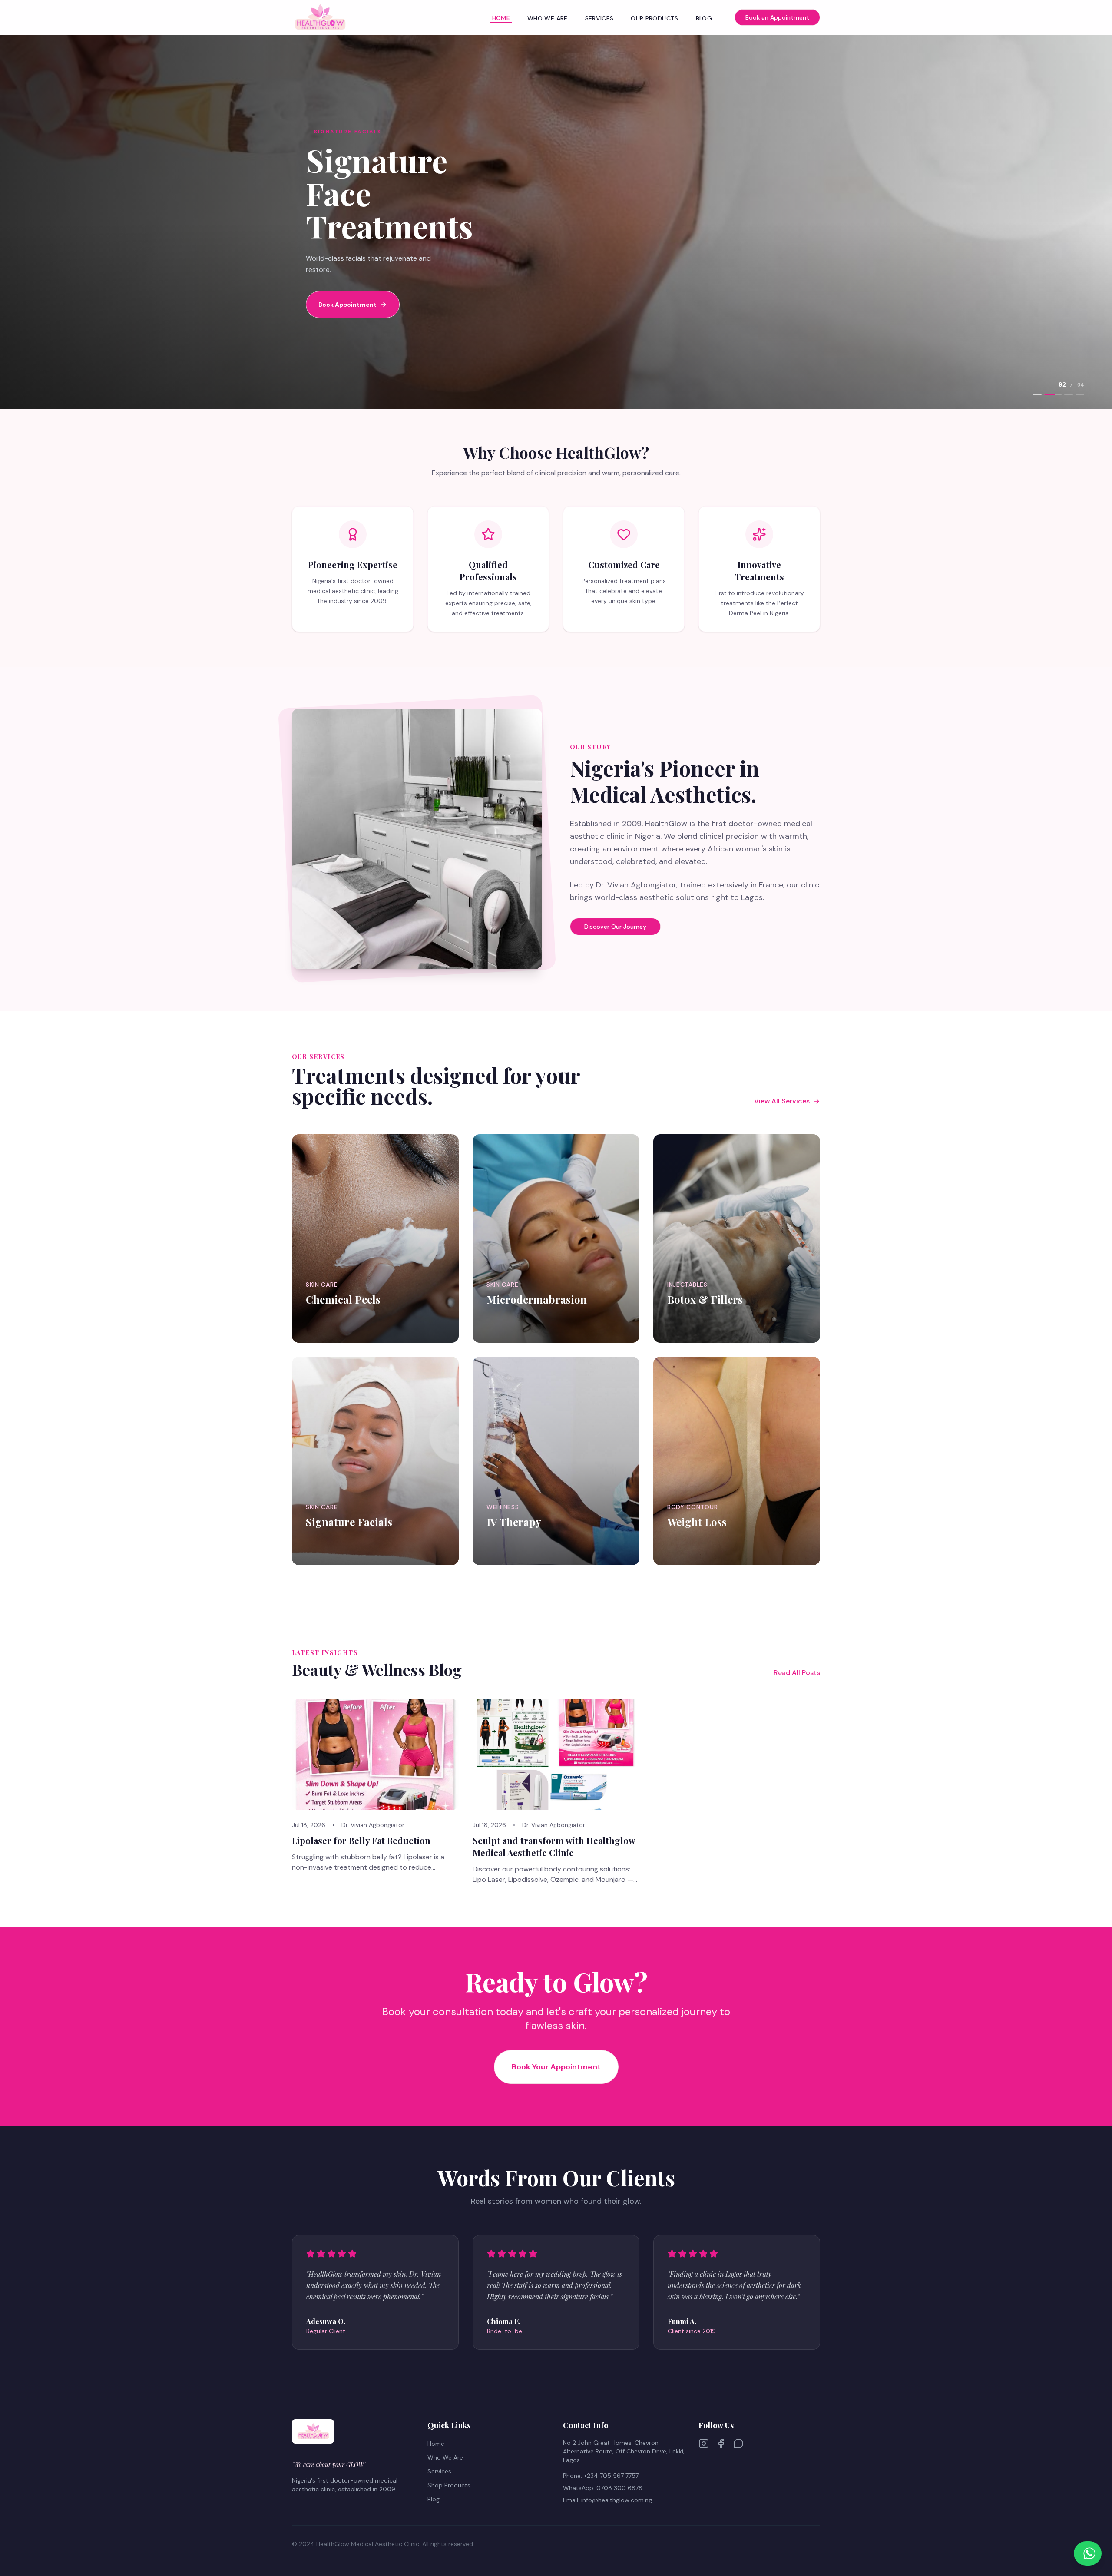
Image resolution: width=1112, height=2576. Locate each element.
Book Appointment (347, 288)
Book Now (331, 1335)
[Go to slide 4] (1080, 394)
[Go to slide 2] (1049, 394)
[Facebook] (721, 2444)
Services (599, 18)
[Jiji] (738, 2444)
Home (501, 18)
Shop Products (449, 2485)
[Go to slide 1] (1037, 394)
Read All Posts (797, 1673)
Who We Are (548, 18)
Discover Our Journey (615, 927)
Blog (704, 18)
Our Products (654, 18)
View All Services (782, 1101)
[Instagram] (704, 2444)
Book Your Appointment (556, 2067)
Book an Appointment (777, 17)
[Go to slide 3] (1064, 394)
